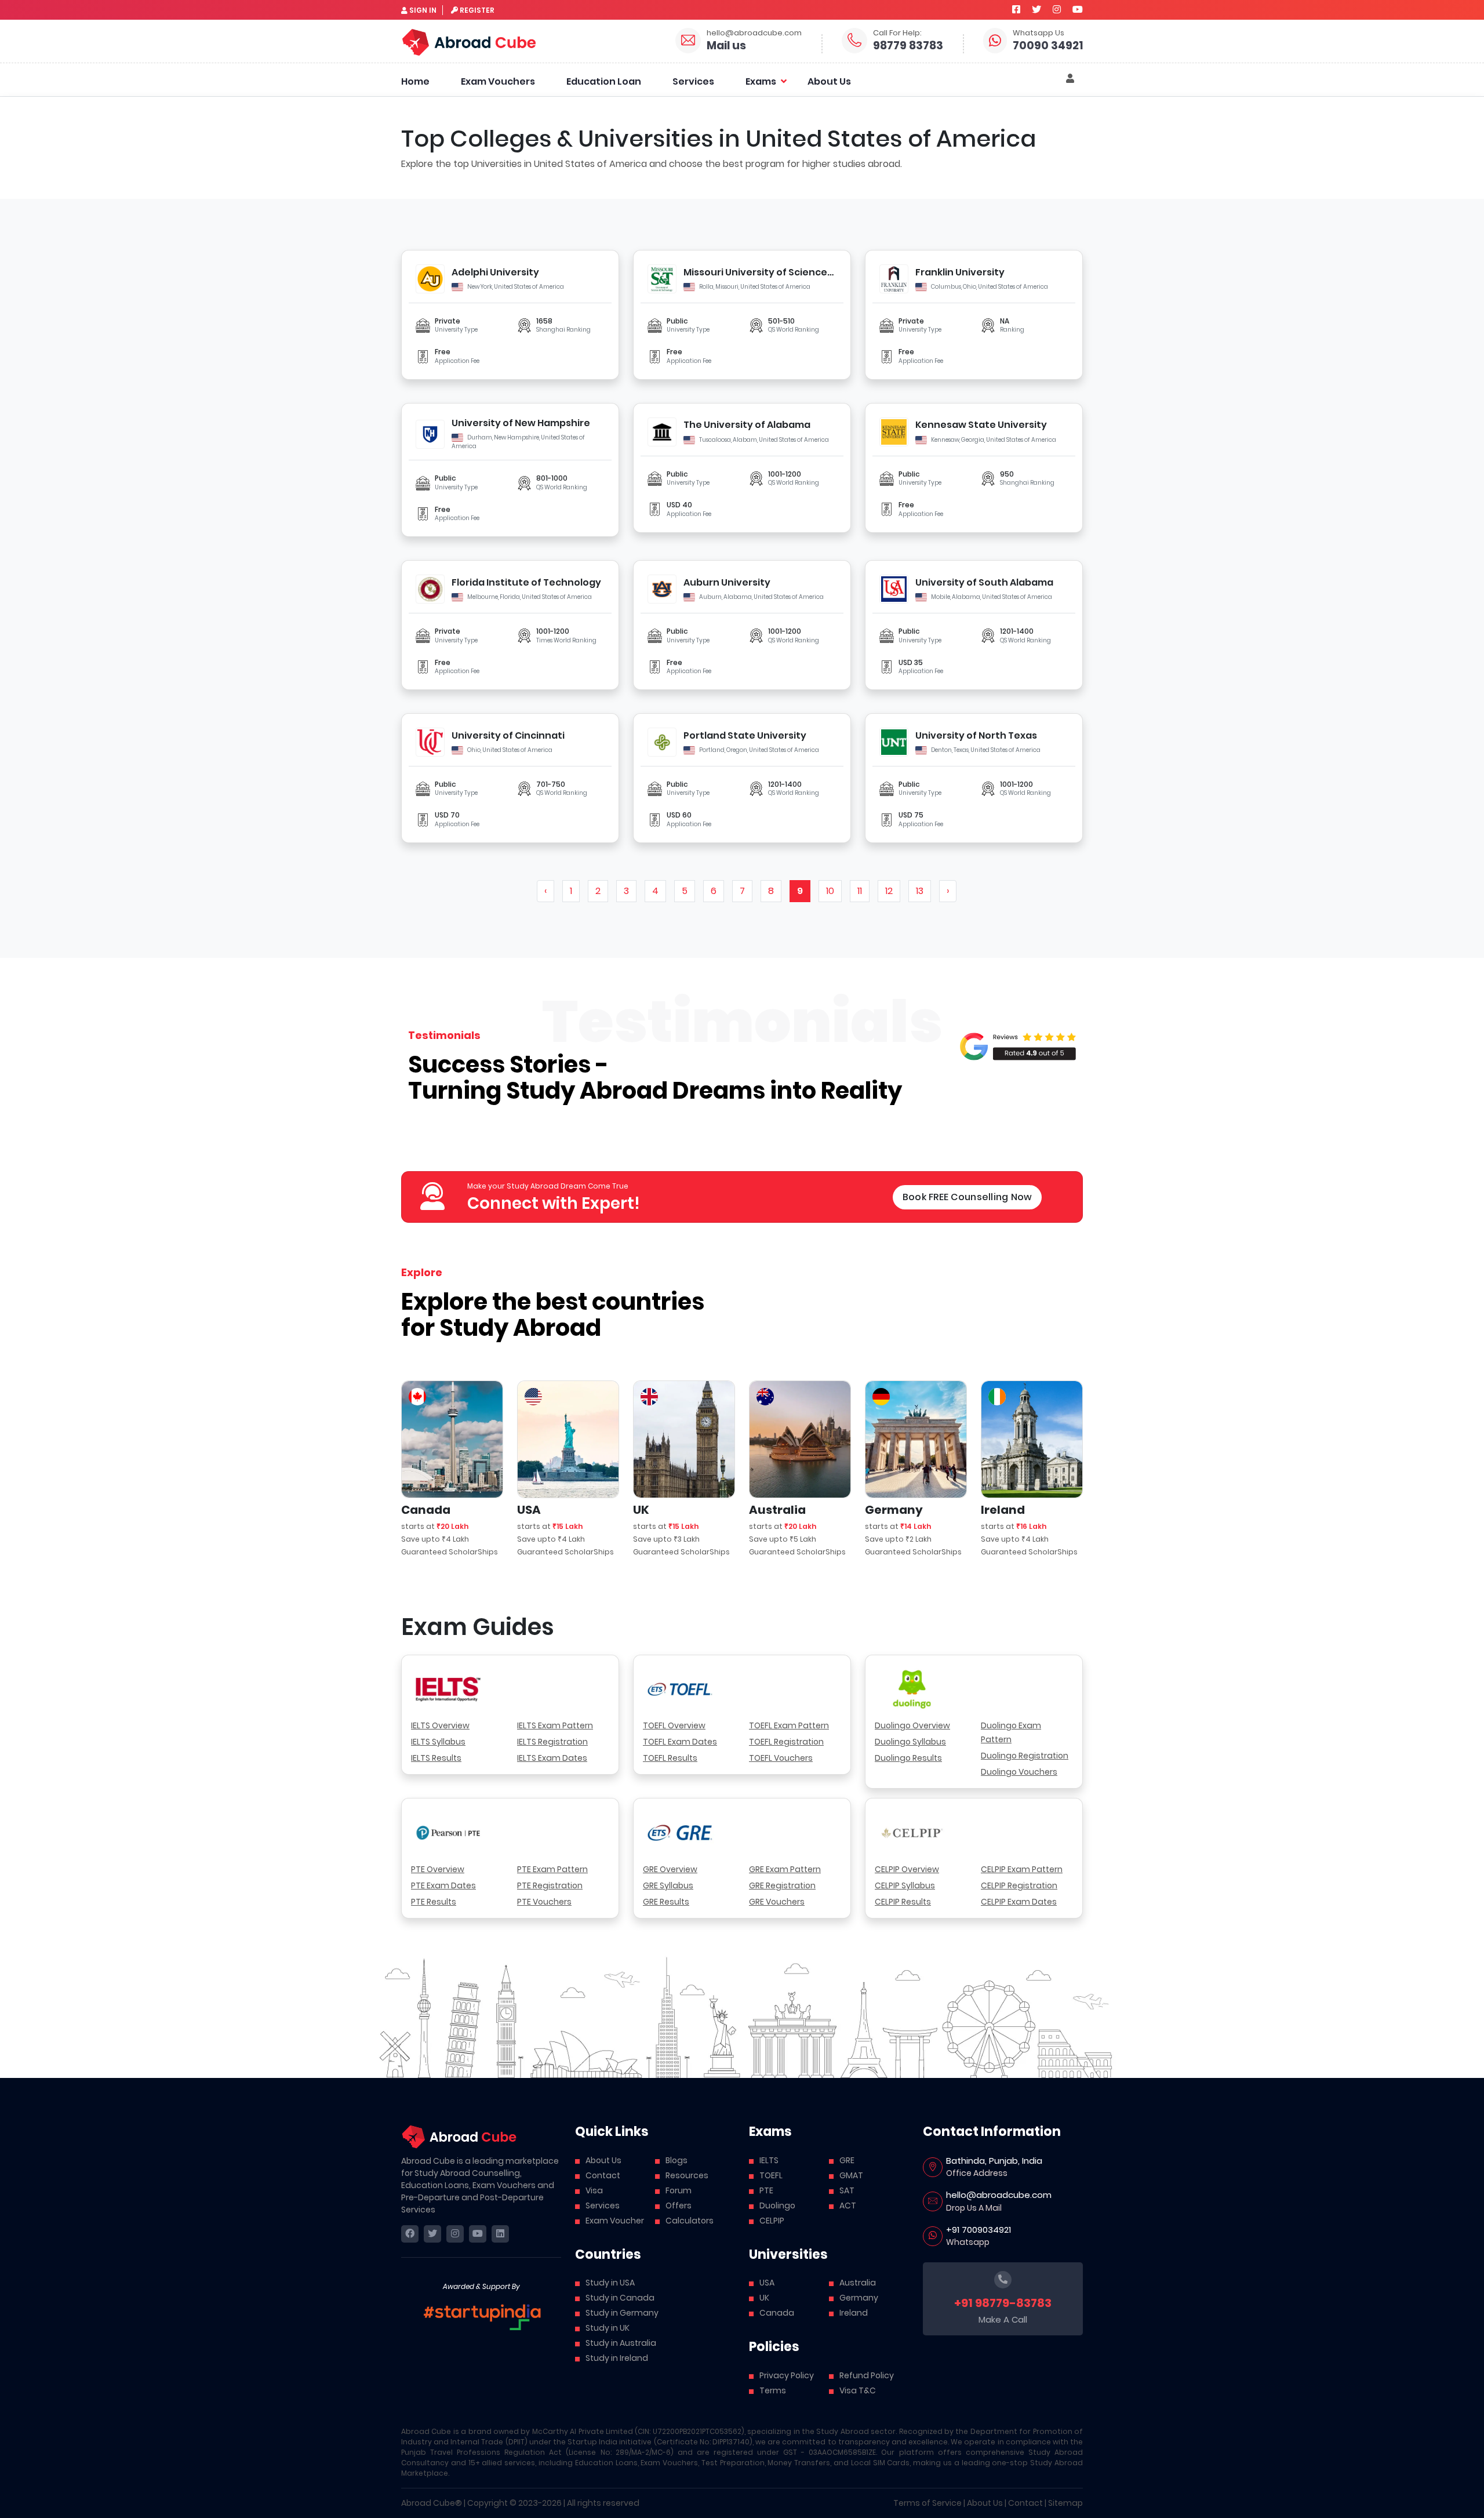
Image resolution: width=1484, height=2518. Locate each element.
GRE (847, 2160)
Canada (777, 2313)
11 (860, 891)
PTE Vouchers (544, 1902)
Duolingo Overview (912, 1725)
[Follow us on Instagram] (1057, 10)
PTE (766, 2190)
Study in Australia (621, 2343)
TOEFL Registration (786, 1742)
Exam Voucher (615, 2221)
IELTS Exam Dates (552, 1758)
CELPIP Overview (907, 1869)
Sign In (423, 10)
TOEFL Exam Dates (680, 1742)
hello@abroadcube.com (754, 33)
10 (830, 891)
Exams (761, 81)
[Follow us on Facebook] (1016, 10)
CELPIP (772, 2221)
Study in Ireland (617, 2358)
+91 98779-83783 (1003, 2303)
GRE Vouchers (777, 1902)
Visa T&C (858, 2390)
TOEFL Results (670, 1758)
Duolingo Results (908, 1758)
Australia (858, 2283)
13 (920, 891)
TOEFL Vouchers (781, 1758)
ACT (848, 2205)
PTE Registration (550, 1885)
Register (477, 10)
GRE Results (666, 1902)
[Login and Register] (1070, 79)
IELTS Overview (440, 1725)
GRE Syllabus (668, 1885)
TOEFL (771, 2175)
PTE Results (434, 1902)
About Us (829, 81)
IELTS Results (436, 1758)
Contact (603, 2175)
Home (415, 81)
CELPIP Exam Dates (1019, 1902)
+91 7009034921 (979, 2230)
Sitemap (1065, 2503)
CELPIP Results (903, 1902)
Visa (594, 2190)
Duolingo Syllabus (910, 1742)
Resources (687, 2175)
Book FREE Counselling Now (967, 1197)
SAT (847, 2190)
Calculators (690, 2221)
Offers (679, 2205)
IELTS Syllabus (438, 1742)
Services (693, 81)
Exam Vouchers (498, 81)
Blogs (676, 2160)
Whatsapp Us (1039, 33)
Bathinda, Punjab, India (994, 2161)
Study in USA (610, 2283)
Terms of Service (927, 2503)
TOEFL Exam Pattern (789, 1725)
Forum (679, 2190)
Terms (773, 2390)
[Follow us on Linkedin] (500, 2234)
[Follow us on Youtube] (1078, 10)
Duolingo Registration (1025, 1756)
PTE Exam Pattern (552, 1869)
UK (764, 2298)
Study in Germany (622, 2313)
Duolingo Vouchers (1019, 1772)
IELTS (769, 2160)
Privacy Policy (787, 2375)
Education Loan (604, 81)
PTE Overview (438, 1869)
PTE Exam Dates (443, 1885)
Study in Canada (620, 2298)
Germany (859, 2298)
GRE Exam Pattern (785, 1869)
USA (767, 2283)
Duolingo (777, 2205)
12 (889, 891)
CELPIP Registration (1019, 1885)
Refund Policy (867, 2375)
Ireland (854, 2313)
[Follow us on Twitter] (1036, 10)
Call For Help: (897, 33)
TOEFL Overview (674, 1725)
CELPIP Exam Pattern (1022, 1869)
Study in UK (608, 2328)
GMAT (851, 2175)
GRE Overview (670, 1869)
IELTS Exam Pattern (555, 1725)
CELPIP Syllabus (905, 1885)
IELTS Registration (552, 1742)
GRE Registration (782, 1885)
